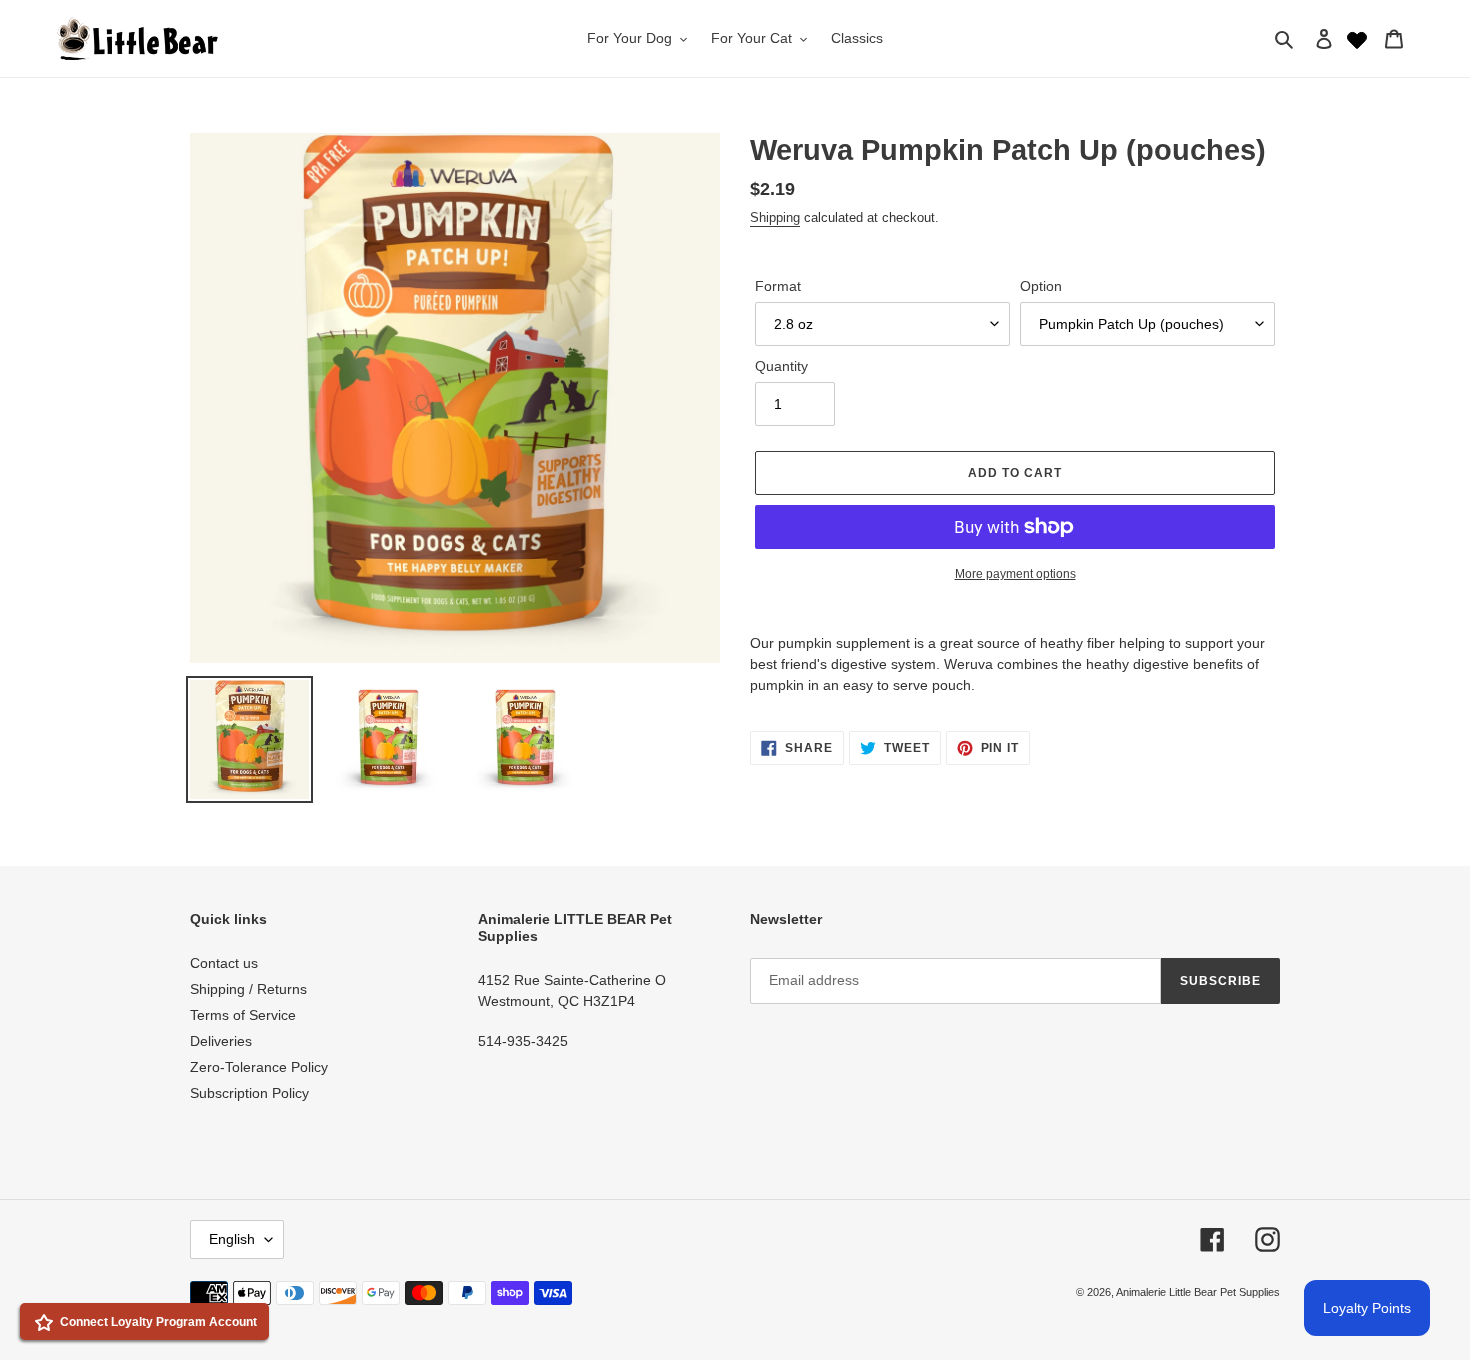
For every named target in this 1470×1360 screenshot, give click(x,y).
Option (1041, 286)
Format (778, 286)
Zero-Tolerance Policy (259, 1067)
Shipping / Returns (248, 989)
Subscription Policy (249, 1093)
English (232, 1239)
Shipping (775, 217)
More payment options (1015, 574)
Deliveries (221, 1041)
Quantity (781, 366)
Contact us (224, 963)
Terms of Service (243, 1015)
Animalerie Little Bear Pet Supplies (1198, 1292)
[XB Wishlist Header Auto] (1357, 38)
